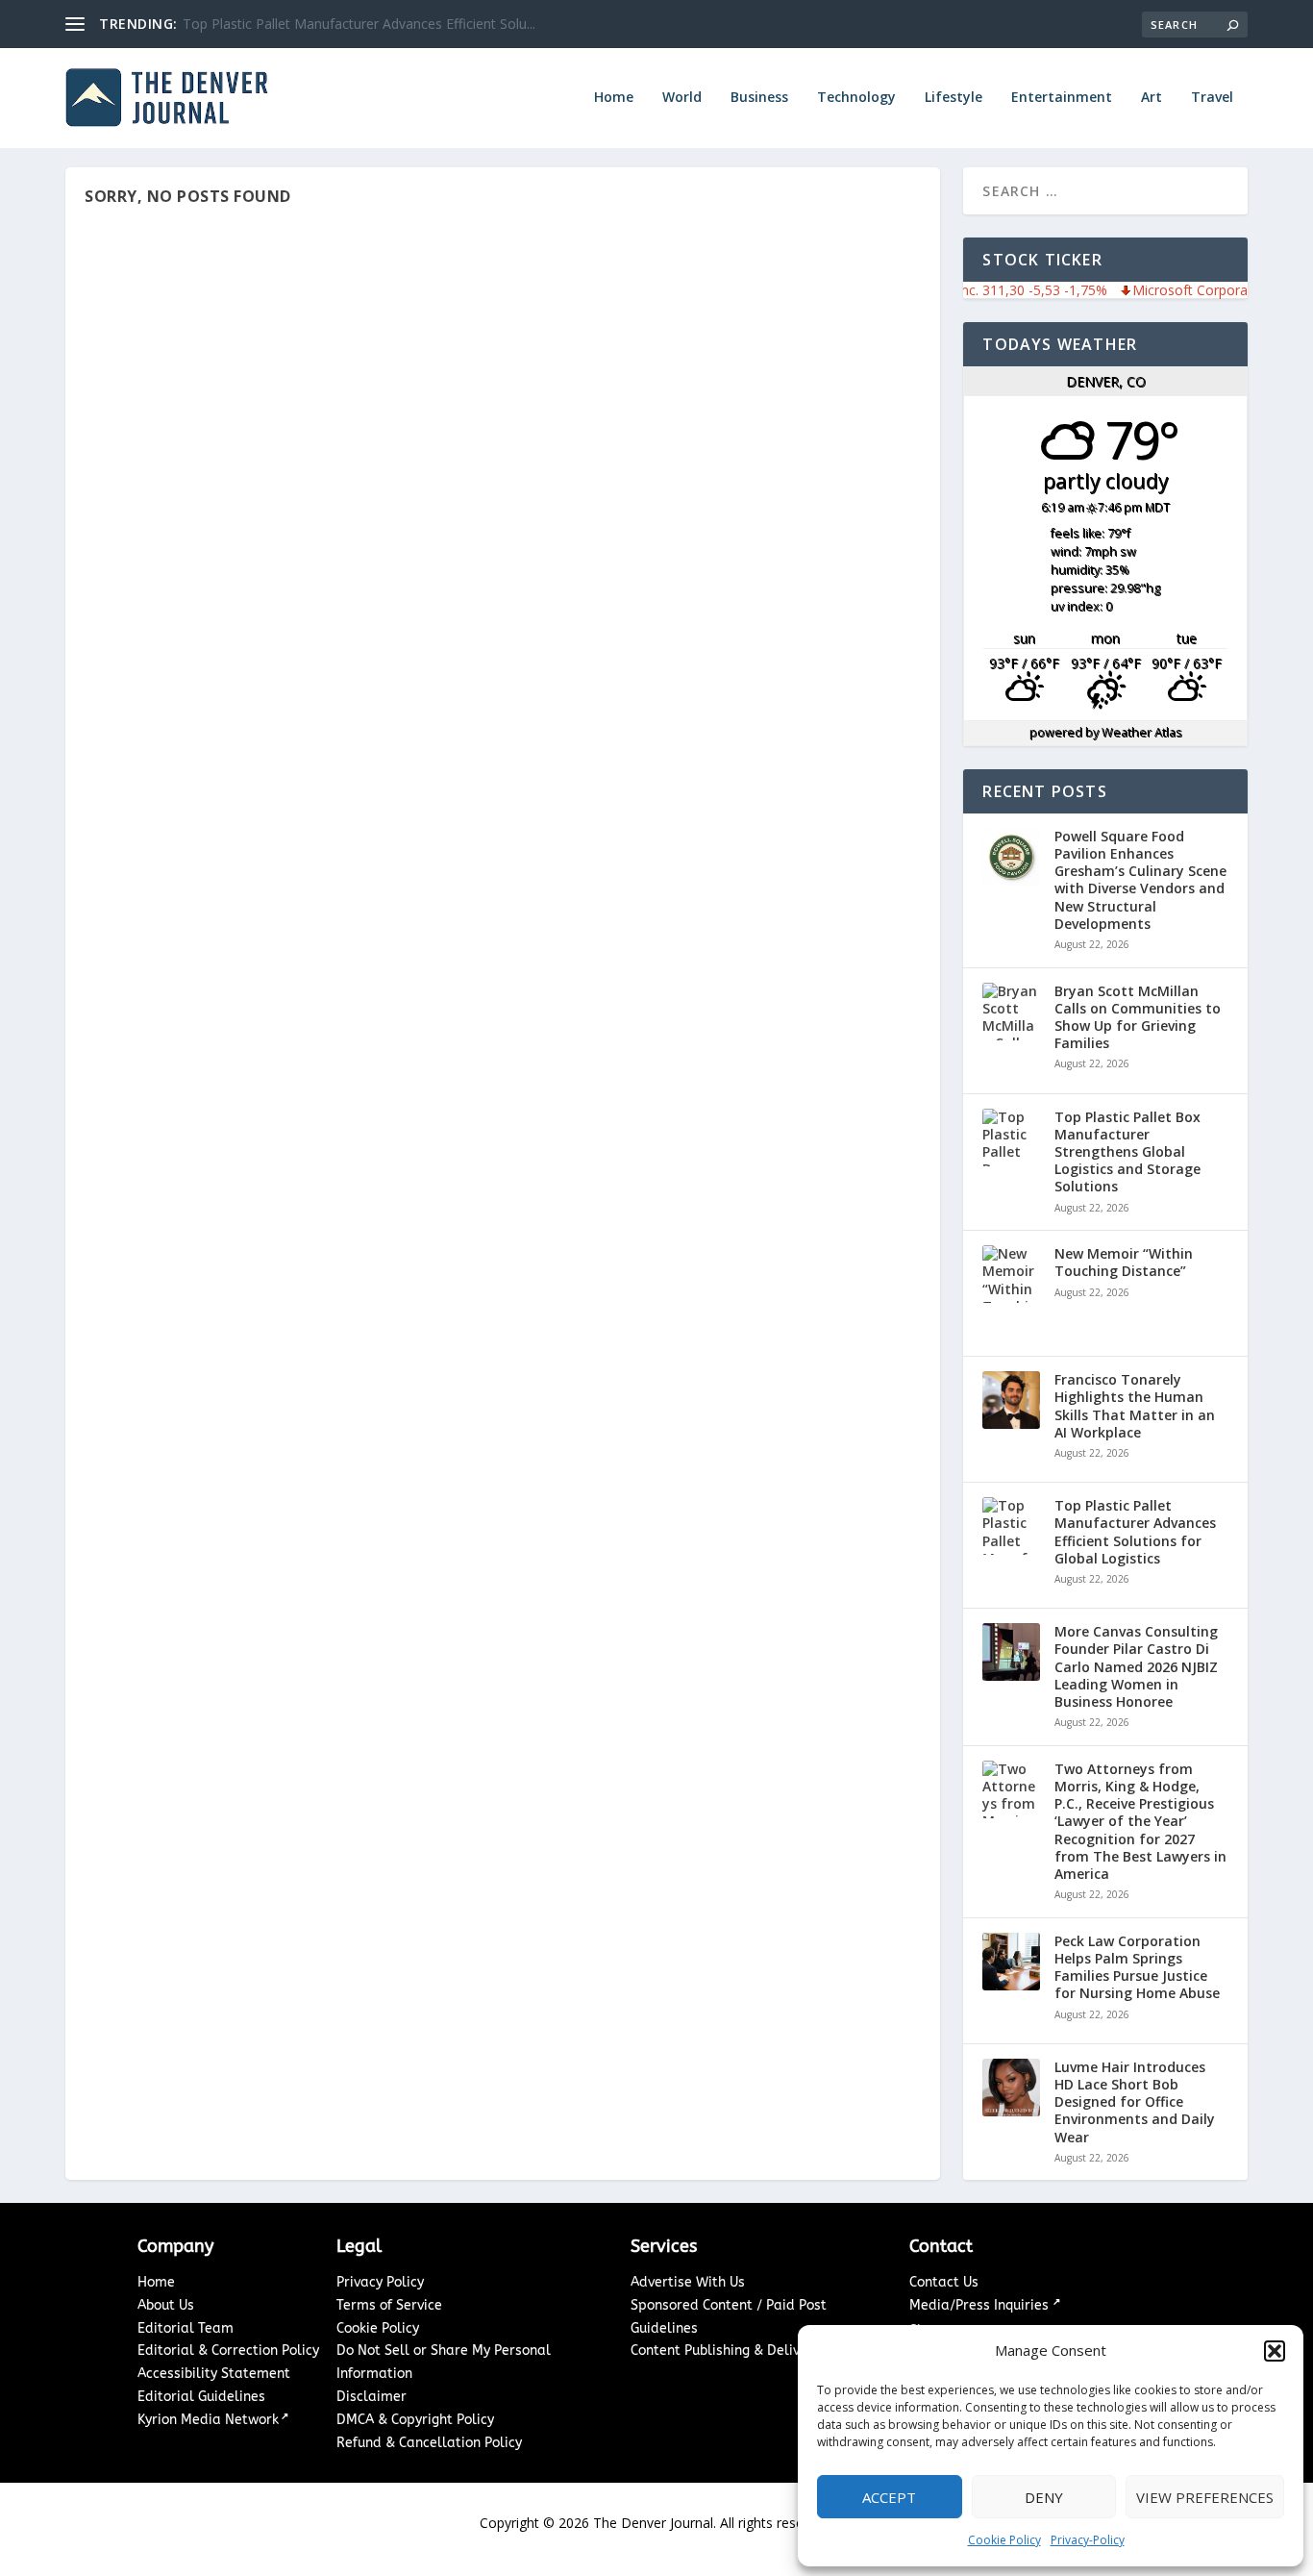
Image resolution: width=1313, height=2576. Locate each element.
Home (614, 98)
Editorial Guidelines (201, 2397)
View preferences (1205, 2497)
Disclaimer (372, 2397)
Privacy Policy (380, 2282)
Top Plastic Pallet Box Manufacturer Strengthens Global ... (362, 24)
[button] (1275, 2351)
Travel (1212, 98)
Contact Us (944, 2282)
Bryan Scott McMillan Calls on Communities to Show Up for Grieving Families (1138, 1018)
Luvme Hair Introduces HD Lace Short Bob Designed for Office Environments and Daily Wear (1135, 2102)
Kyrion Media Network (208, 2420)
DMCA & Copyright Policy (415, 2420)
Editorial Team (186, 2328)
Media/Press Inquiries (981, 2305)
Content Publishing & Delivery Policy (746, 2351)
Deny (1044, 2497)
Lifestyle (954, 98)
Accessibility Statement (214, 2374)
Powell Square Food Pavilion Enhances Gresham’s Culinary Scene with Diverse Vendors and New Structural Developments (1140, 880)
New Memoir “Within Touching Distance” (1124, 1263)
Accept (889, 2497)
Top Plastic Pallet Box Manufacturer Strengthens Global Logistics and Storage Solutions (1127, 1152)
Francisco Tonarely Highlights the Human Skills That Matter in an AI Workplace (1135, 1406)
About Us (166, 2305)
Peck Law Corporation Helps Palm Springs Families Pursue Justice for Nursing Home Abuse (1137, 1968)
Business (759, 98)
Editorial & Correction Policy (228, 2351)
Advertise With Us (688, 2282)
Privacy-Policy (1088, 2540)
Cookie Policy (1004, 2540)
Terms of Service (389, 2305)
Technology (856, 98)
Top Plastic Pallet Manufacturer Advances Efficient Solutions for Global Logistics (1135, 1532)
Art (1152, 98)
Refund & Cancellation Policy (429, 2443)
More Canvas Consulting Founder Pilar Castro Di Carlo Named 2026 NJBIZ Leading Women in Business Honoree (1136, 1667)
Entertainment (1062, 98)
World (682, 98)
